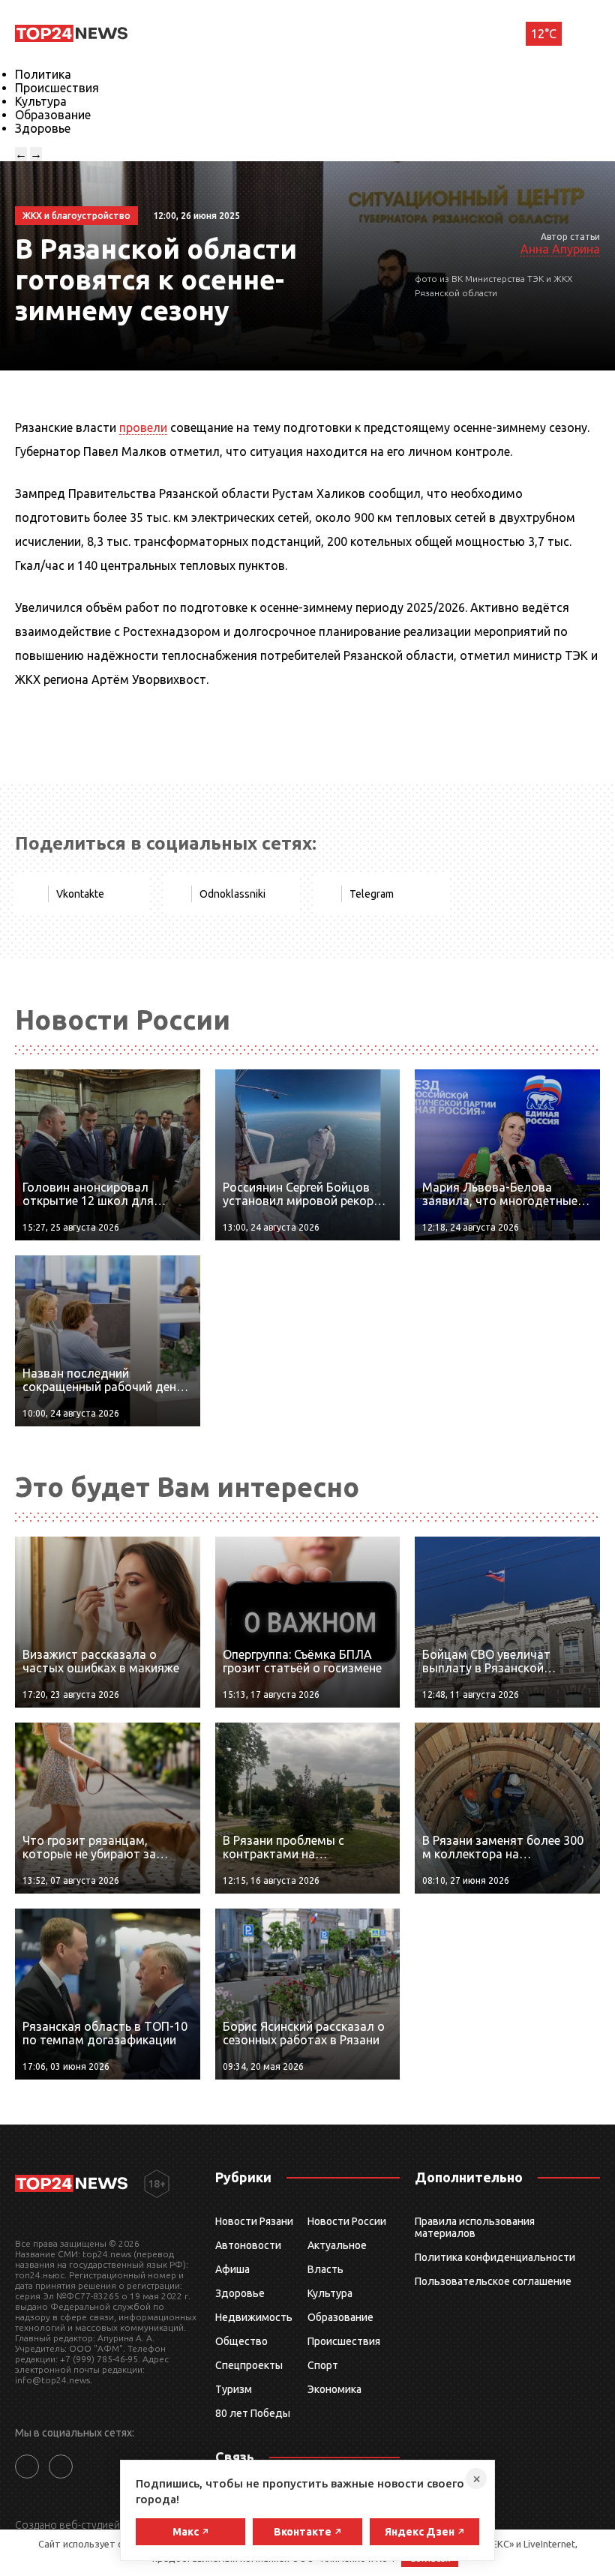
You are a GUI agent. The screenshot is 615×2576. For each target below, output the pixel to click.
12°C (544, 34)
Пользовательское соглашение (493, 2281)
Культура (41, 101)
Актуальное (337, 2245)
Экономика (334, 2389)
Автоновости (248, 2245)
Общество (241, 2341)
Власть (325, 2269)
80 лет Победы (253, 2413)
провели (143, 427)
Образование (53, 115)
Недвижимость (254, 2317)
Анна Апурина (560, 249)
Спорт (323, 2365)
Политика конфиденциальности (495, 2257)
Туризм (234, 2389)
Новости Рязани (254, 2221)
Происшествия (57, 88)
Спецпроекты (249, 2365)
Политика (43, 74)
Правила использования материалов (475, 2227)
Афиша (232, 2269)
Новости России (347, 2221)
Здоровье (43, 128)
